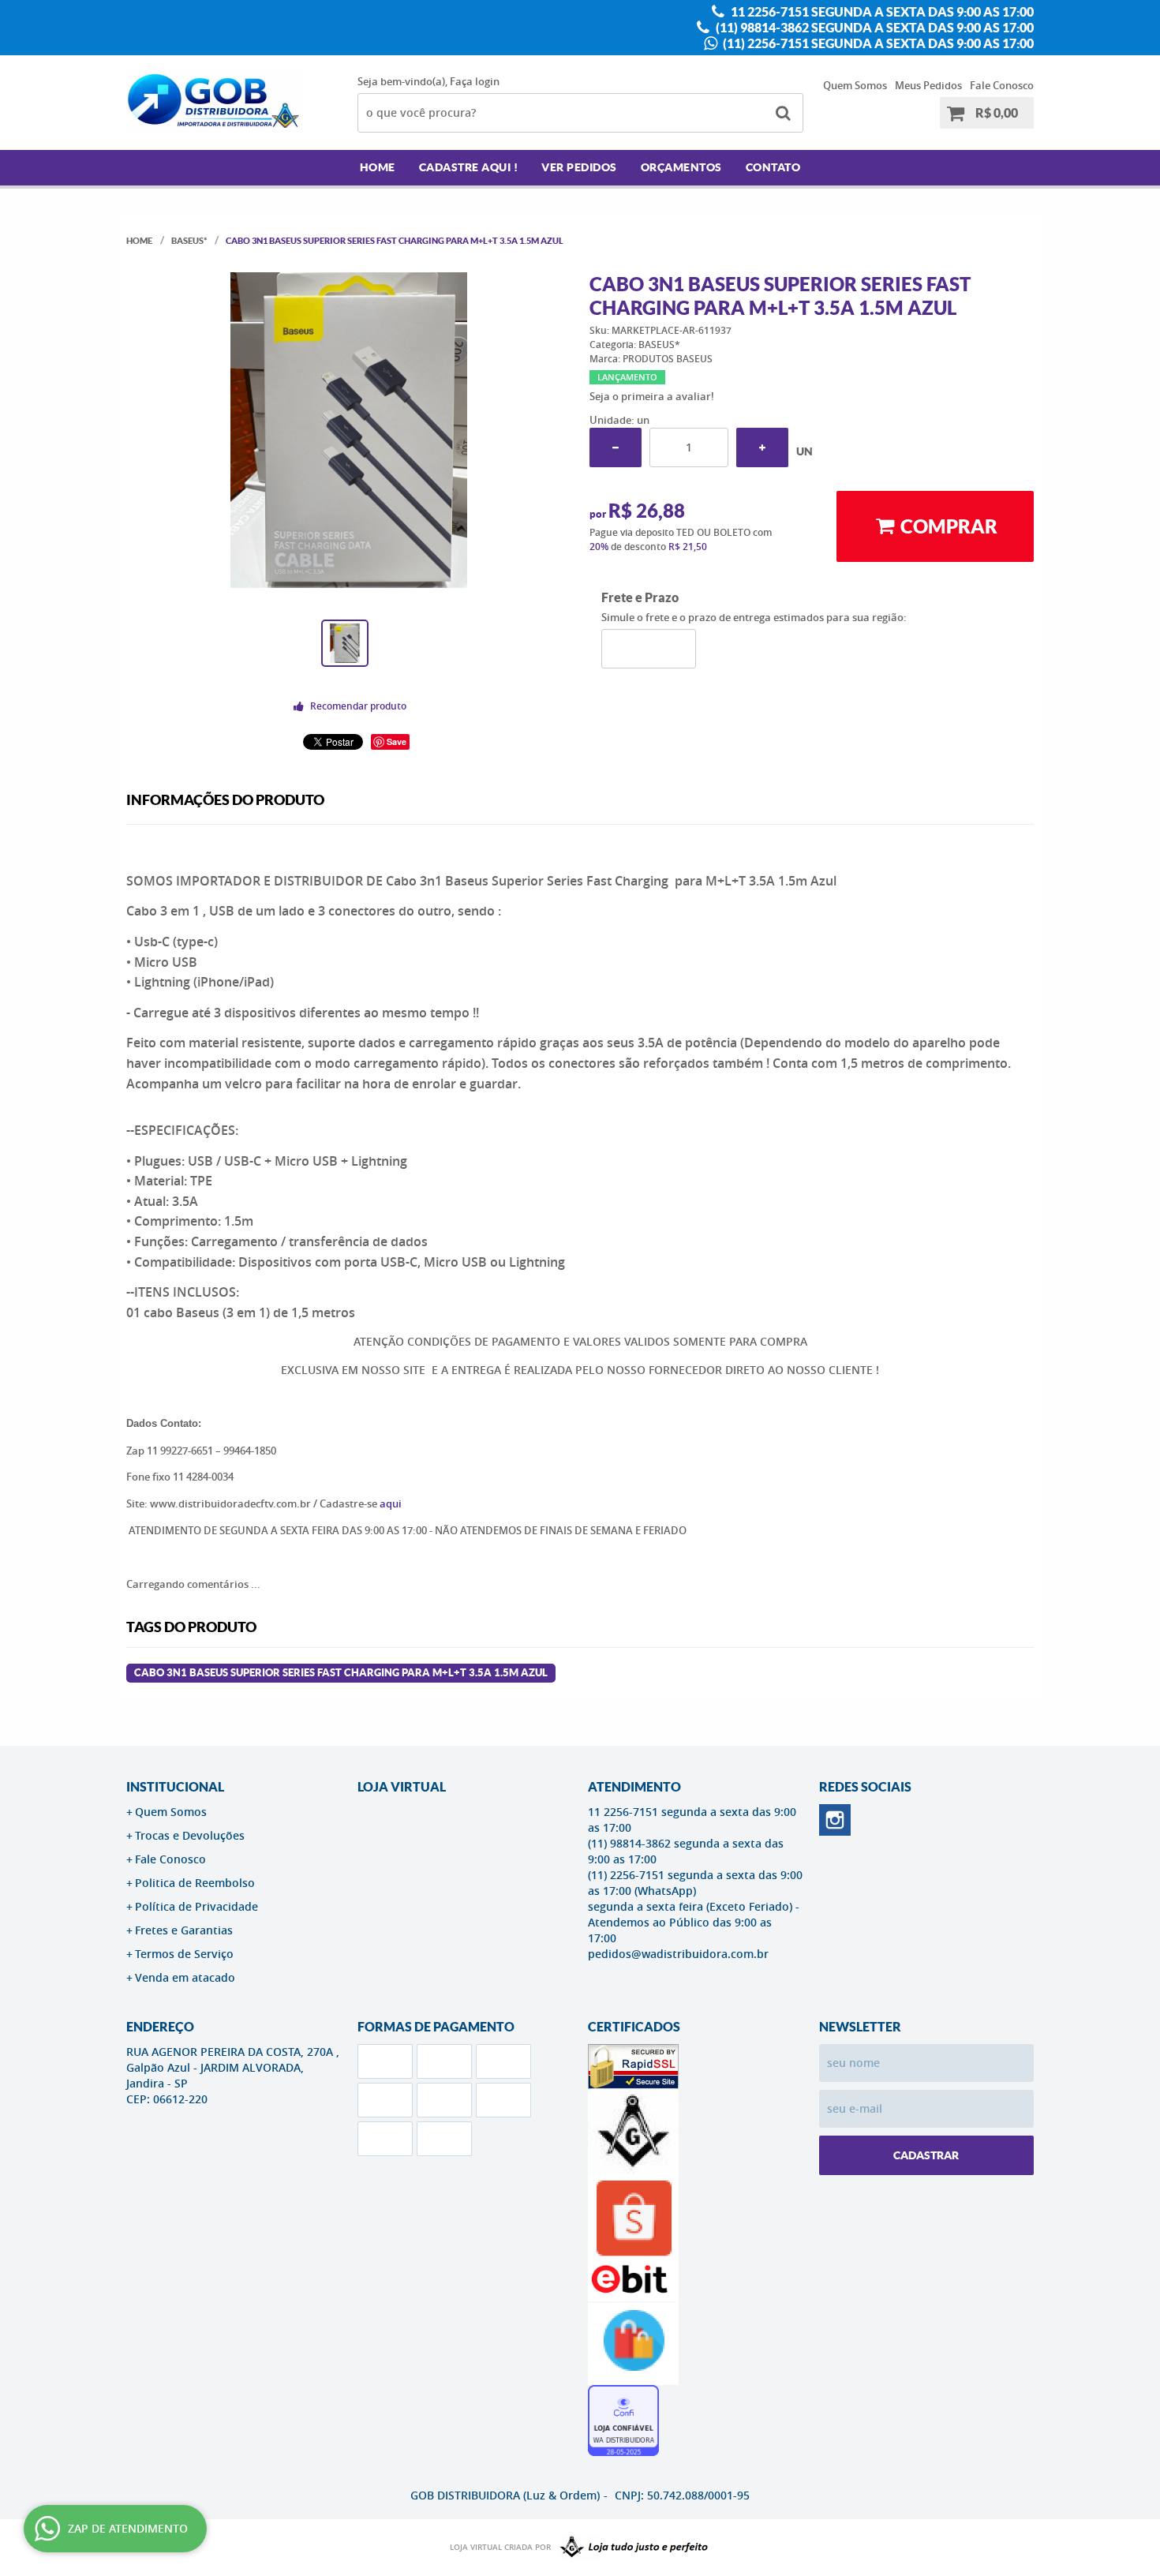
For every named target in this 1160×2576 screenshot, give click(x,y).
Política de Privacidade (196, 1906)
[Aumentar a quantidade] (762, 447)
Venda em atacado (185, 1977)
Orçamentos (681, 167)
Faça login (475, 81)
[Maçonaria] (631, 2548)
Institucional (175, 1787)
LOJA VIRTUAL (402, 1787)
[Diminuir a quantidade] (616, 447)
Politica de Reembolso (195, 1883)
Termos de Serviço (184, 1954)
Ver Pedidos (579, 167)
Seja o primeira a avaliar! (652, 396)
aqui (391, 1503)
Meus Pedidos (928, 85)
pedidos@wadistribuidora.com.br (678, 1954)
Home (378, 167)
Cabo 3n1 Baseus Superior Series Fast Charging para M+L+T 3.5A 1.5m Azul (341, 1673)
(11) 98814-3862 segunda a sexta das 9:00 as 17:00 (874, 28)
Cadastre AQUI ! (469, 167)
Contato (773, 167)
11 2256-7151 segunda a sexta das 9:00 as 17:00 (881, 12)
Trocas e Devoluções (190, 1835)
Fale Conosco (1002, 85)
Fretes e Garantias (184, 1930)
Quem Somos (855, 85)
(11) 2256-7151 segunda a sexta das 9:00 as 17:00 (877, 43)
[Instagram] (835, 1820)
